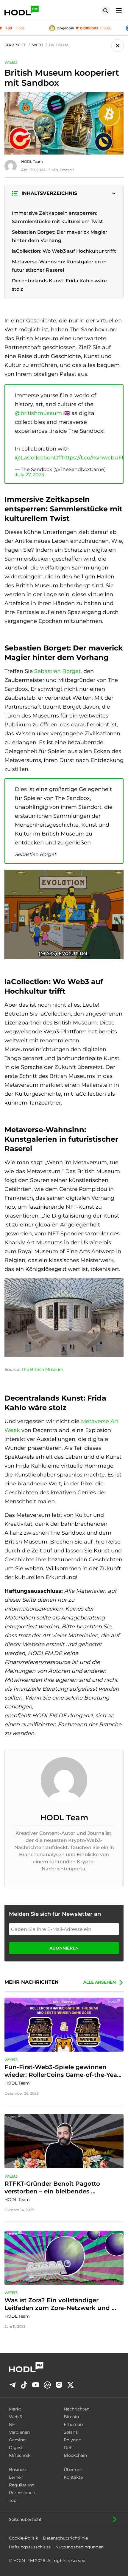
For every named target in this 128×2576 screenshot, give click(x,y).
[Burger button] (117, 11)
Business (18, 2470)
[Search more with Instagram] (59, 2385)
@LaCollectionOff (38, 458)
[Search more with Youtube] (36, 2385)
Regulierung (22, 2485)
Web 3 (15, 2417)
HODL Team (32, 162)
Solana (71, 2432)
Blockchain (75, 2455)
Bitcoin (71, 2417)
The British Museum (42, 1369)
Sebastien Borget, (58, 671)
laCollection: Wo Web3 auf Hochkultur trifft (64, 251)
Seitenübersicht (25, 2519)
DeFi (69, 2448)
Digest (16, 2448)
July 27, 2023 (29, 475)
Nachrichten (77, 2409)
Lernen (16, 2477)
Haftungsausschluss (30, 2547)
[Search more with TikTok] (24, 2385)
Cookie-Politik (24, 2538)
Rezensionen (22, 2493)
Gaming (17, 2440)
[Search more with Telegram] (13, 2385)
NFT (13, 2424)
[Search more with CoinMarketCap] (47, 2385)
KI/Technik (20, 2455)
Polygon (72, 2440)
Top (13, 2500)
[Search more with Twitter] (71, 2385)
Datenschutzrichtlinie (65, 2538)
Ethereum (74, 2424)
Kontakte (73, 2477)
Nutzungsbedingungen (79, 2547)
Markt (15, 2409)
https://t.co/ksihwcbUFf (93, 458)
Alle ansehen (100, 1982)
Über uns (73, 2470)
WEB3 (11, 62)
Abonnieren (64, 1948)
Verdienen (19, 2432)
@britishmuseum (38, 413)
